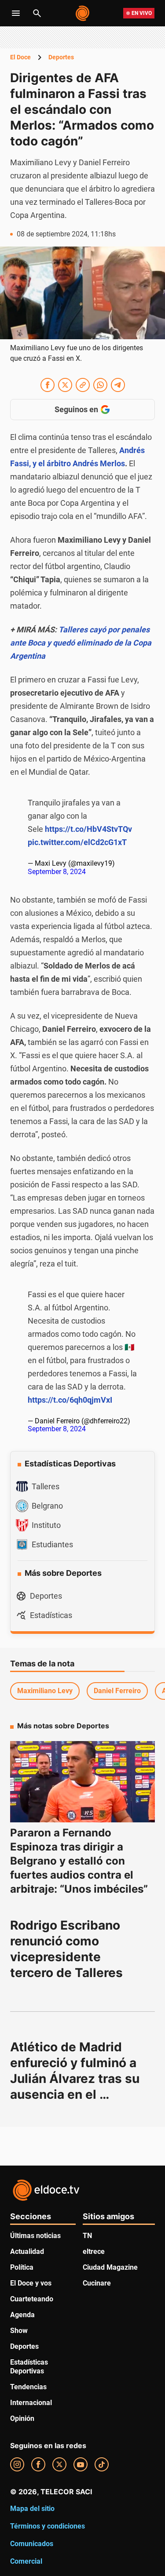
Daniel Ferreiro (117, 1691)
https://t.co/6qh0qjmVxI (70, 1400)
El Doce (20, 57)
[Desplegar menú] (16, 13)
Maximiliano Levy (45, 1691)
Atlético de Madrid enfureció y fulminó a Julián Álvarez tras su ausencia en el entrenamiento (76, 2079)
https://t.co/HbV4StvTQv (88, 829)
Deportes (61, 57)
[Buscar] (37, 13)
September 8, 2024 (57, 872)
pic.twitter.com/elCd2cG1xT (77, 842)
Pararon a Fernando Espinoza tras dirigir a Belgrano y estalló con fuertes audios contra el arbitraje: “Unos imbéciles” (79, 1861)
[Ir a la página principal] (83, 13)
